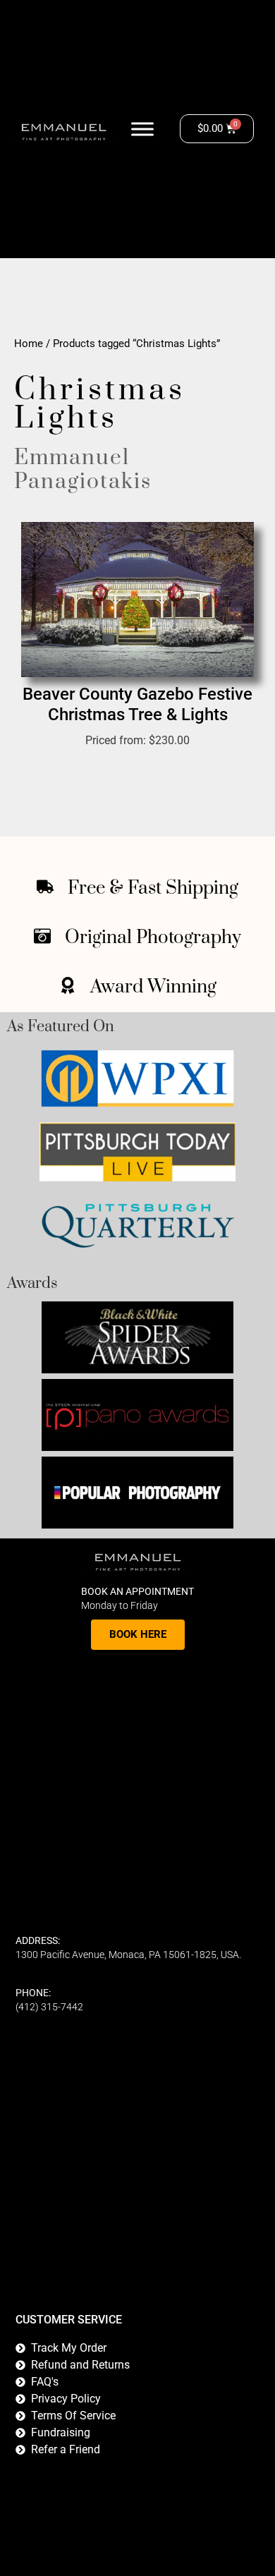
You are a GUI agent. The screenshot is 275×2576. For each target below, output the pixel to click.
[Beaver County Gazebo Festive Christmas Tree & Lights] (137, 600)
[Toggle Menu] (142, 129)
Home (29, 344)
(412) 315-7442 (49, 2007)
